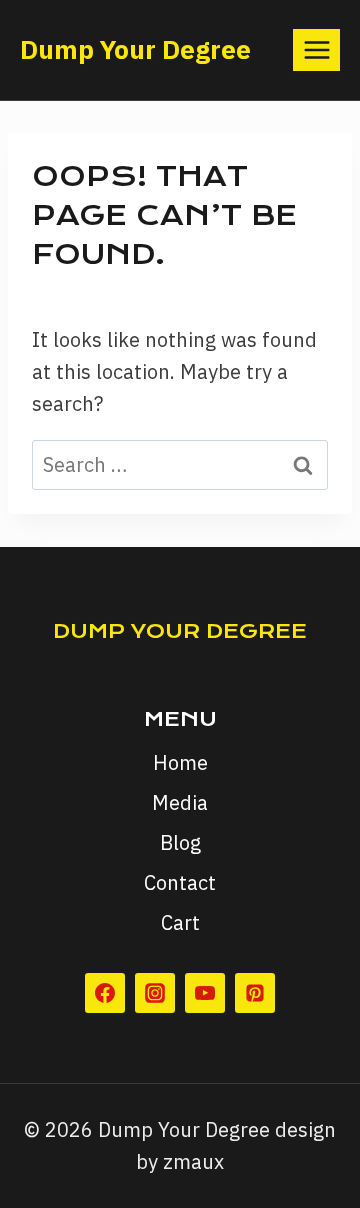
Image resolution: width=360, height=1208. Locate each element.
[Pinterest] (255, 993)
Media (180, 802)
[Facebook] (105, 993)
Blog (180, 842)
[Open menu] (316, 49)
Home (180, 762)
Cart (180, 922)
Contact (180, 882)
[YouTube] (205, 993)
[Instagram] (155, 993)
